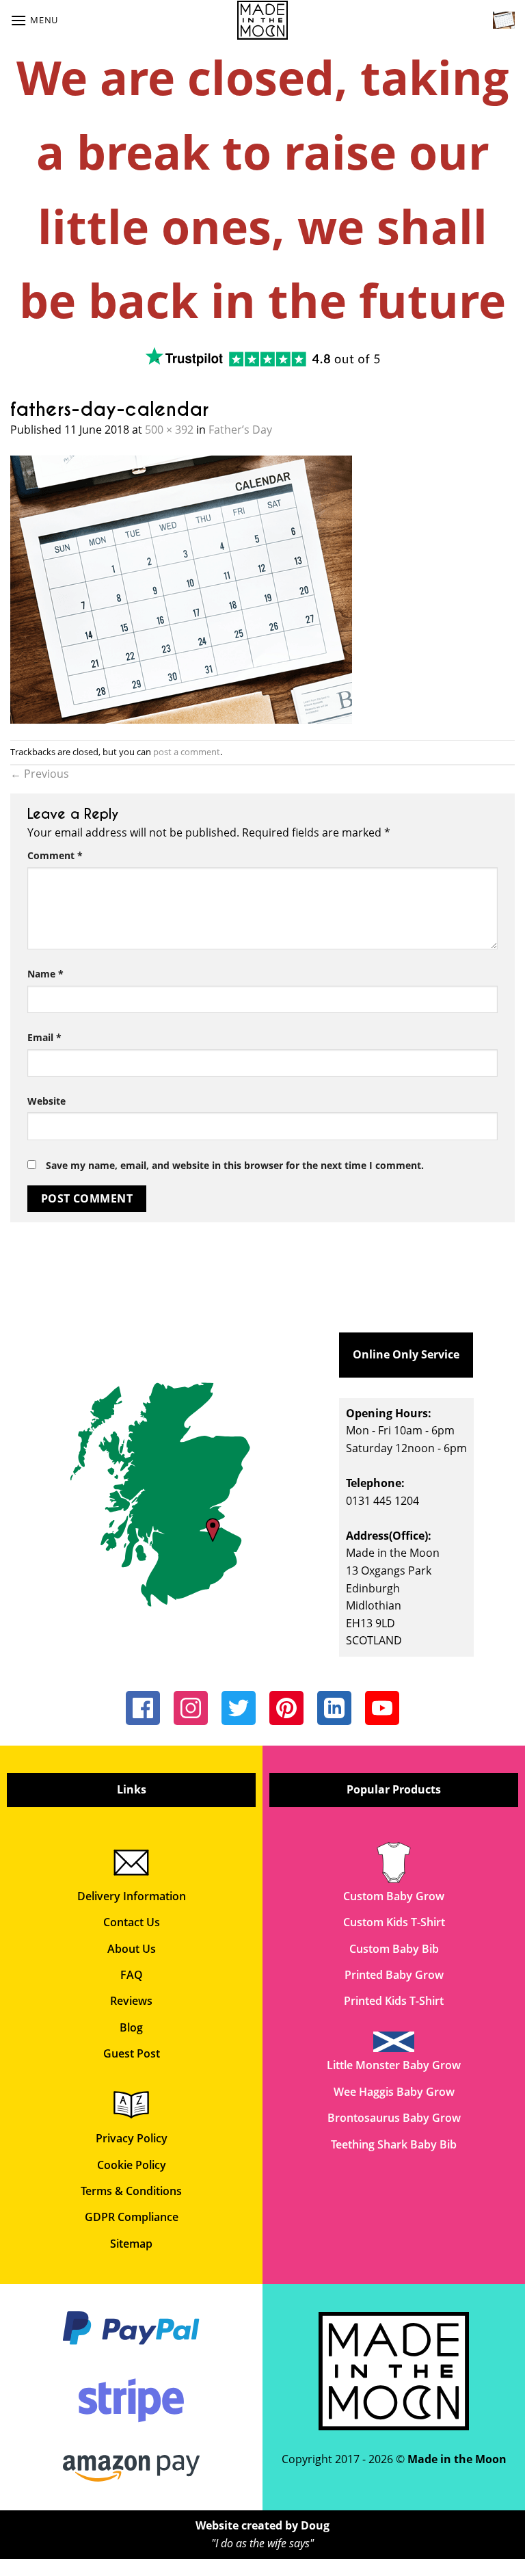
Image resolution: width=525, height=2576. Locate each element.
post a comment (187, 752)
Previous (40, 774)
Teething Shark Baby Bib (394, 2144)
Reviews (131, 2001)
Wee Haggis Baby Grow (394, 2092)
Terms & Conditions (131, 2191)
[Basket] (504, 20)
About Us (132, 1949)
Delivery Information (132, 1896)
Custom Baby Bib (394, 1949)
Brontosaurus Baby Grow (394, 2118)
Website (46, 1101)
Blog (131, 2027)
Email (44, 1037)
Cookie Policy (132, 2165)
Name (45, 974)
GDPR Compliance (132, 2217)
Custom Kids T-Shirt (394, 1922)
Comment (55, 855)
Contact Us (132, 1922)
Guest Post (132, 2053)
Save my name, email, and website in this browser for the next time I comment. (235, 1165)
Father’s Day (240, 430)
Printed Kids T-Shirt (394, 2001)
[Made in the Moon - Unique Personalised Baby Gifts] (263, 20)
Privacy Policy (132, 2138)
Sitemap (131, 2244)
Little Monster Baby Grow (394, 2065)
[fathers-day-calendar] (181, 588)
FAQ (132, 1975)
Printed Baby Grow (394, 1975)
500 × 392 (169, 430)
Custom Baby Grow (394, 1896)
